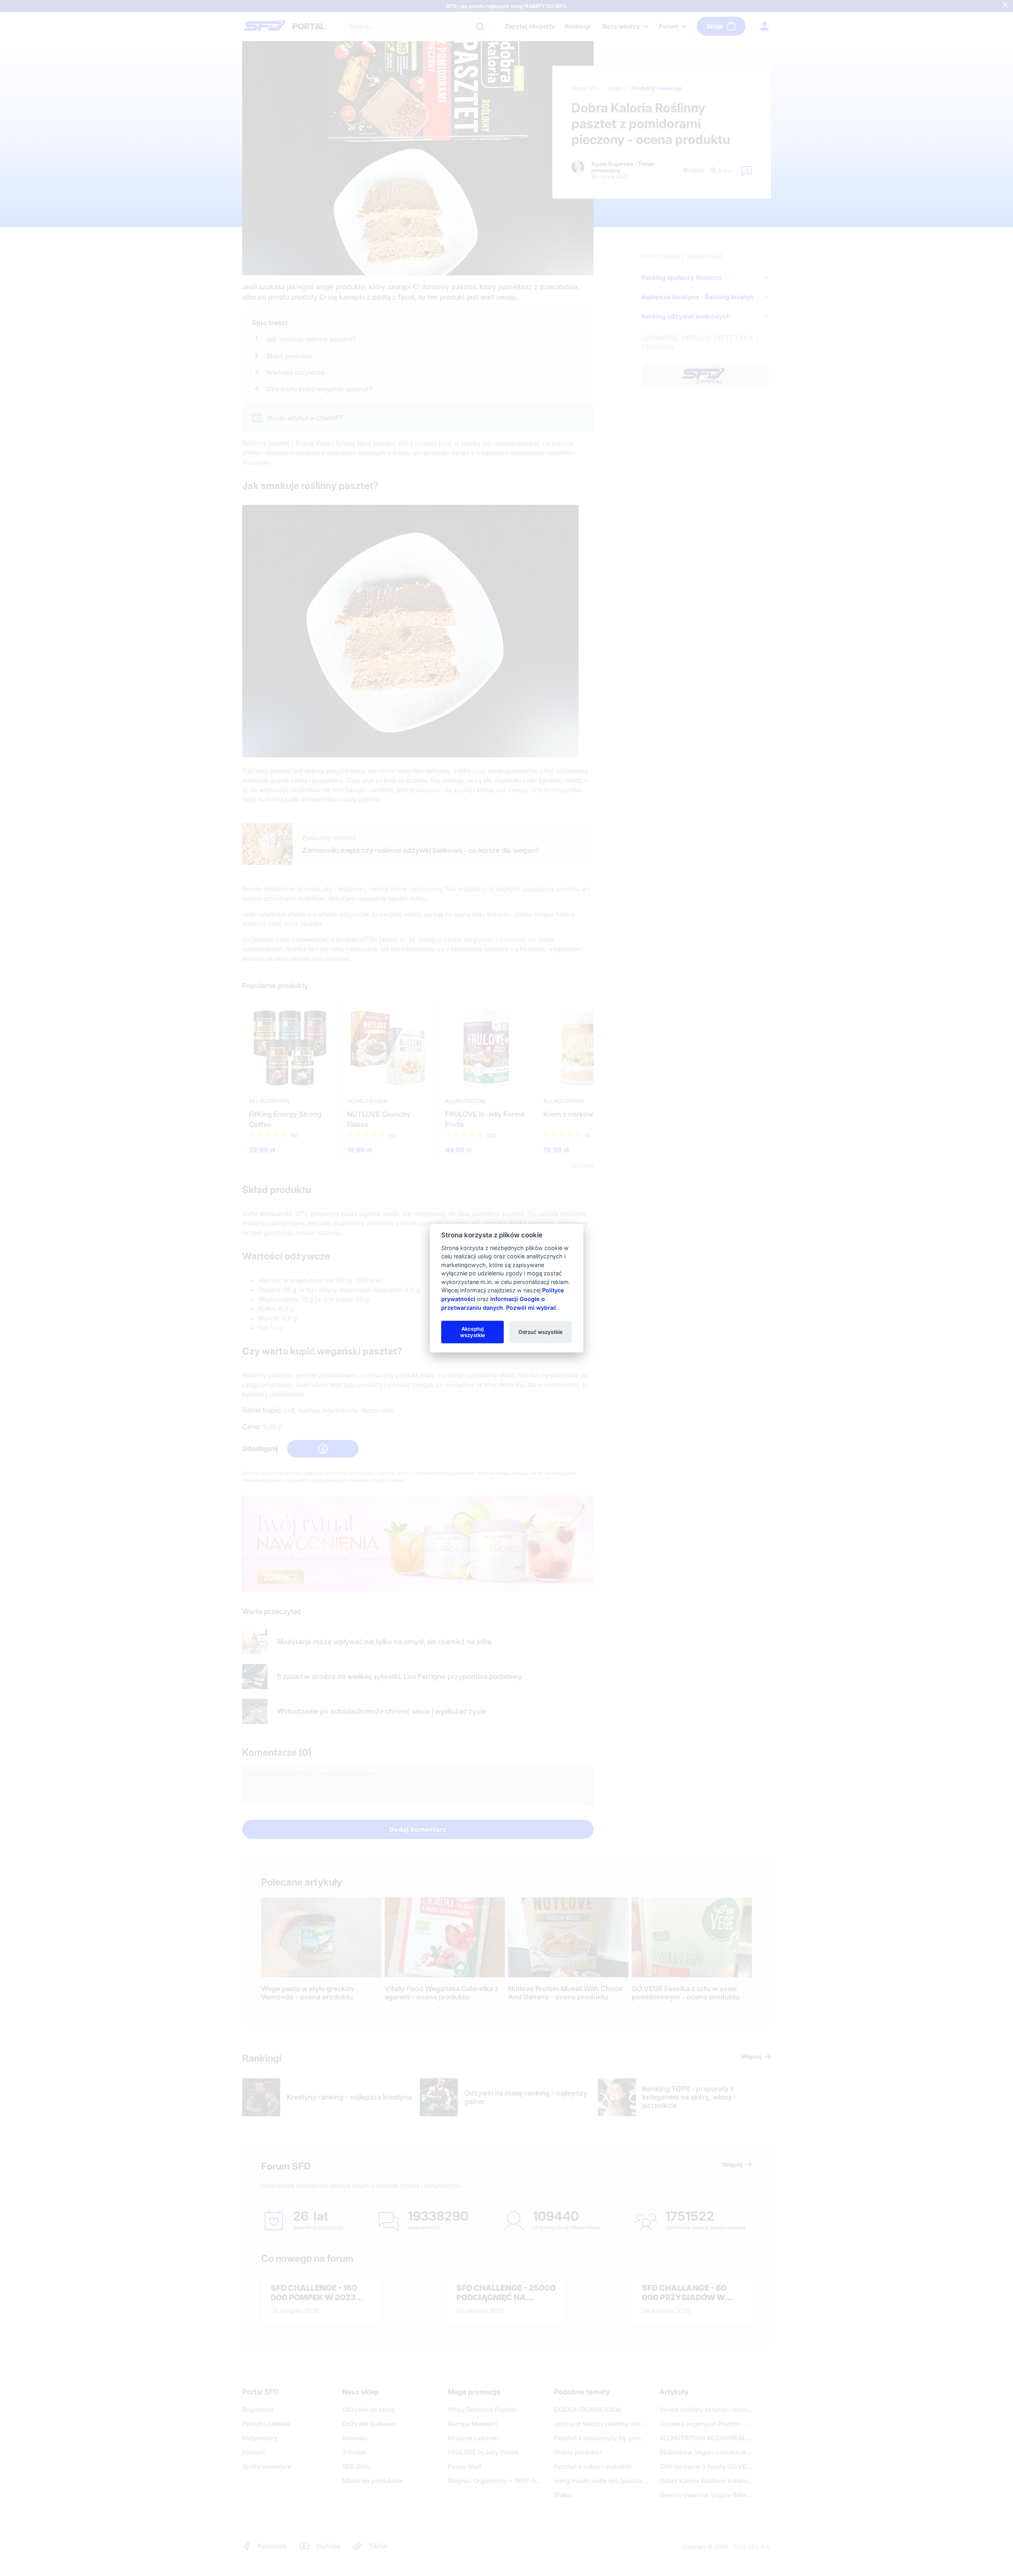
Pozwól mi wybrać (531, 1307)
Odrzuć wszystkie (541, 1332)
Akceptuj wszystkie (473, 1332)
